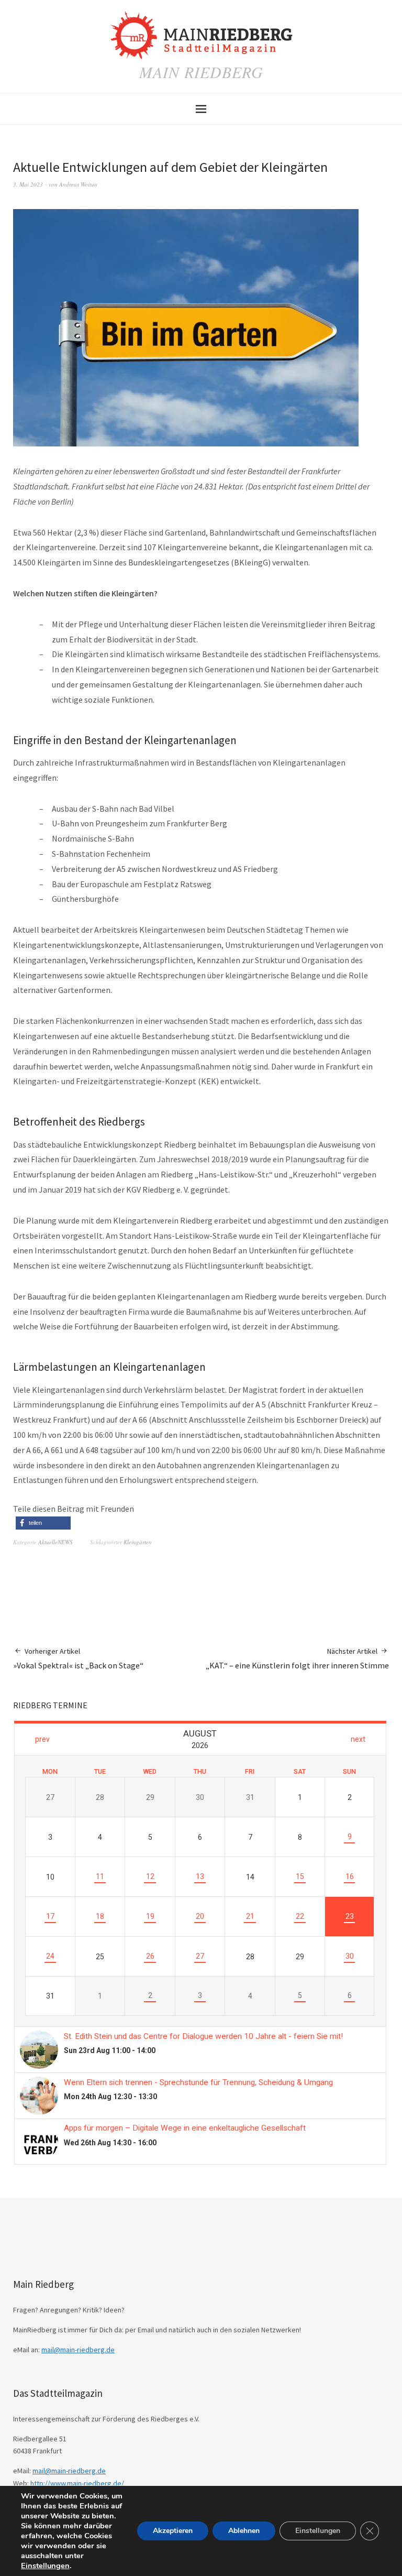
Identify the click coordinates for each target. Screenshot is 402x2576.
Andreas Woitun (78, 184)
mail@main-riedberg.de (78, 2350)
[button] (43, 1523)
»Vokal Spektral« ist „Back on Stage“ (78, 1658)
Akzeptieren (173, 2531)
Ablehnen (244, 2531)
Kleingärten (138, 1542)
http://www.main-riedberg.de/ (77, 2483)
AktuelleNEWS (55, 1542)
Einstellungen (45, 2566)
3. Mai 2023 (28, 184)
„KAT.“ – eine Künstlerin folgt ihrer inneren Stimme (297, 1658)
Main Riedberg (201, 72)
